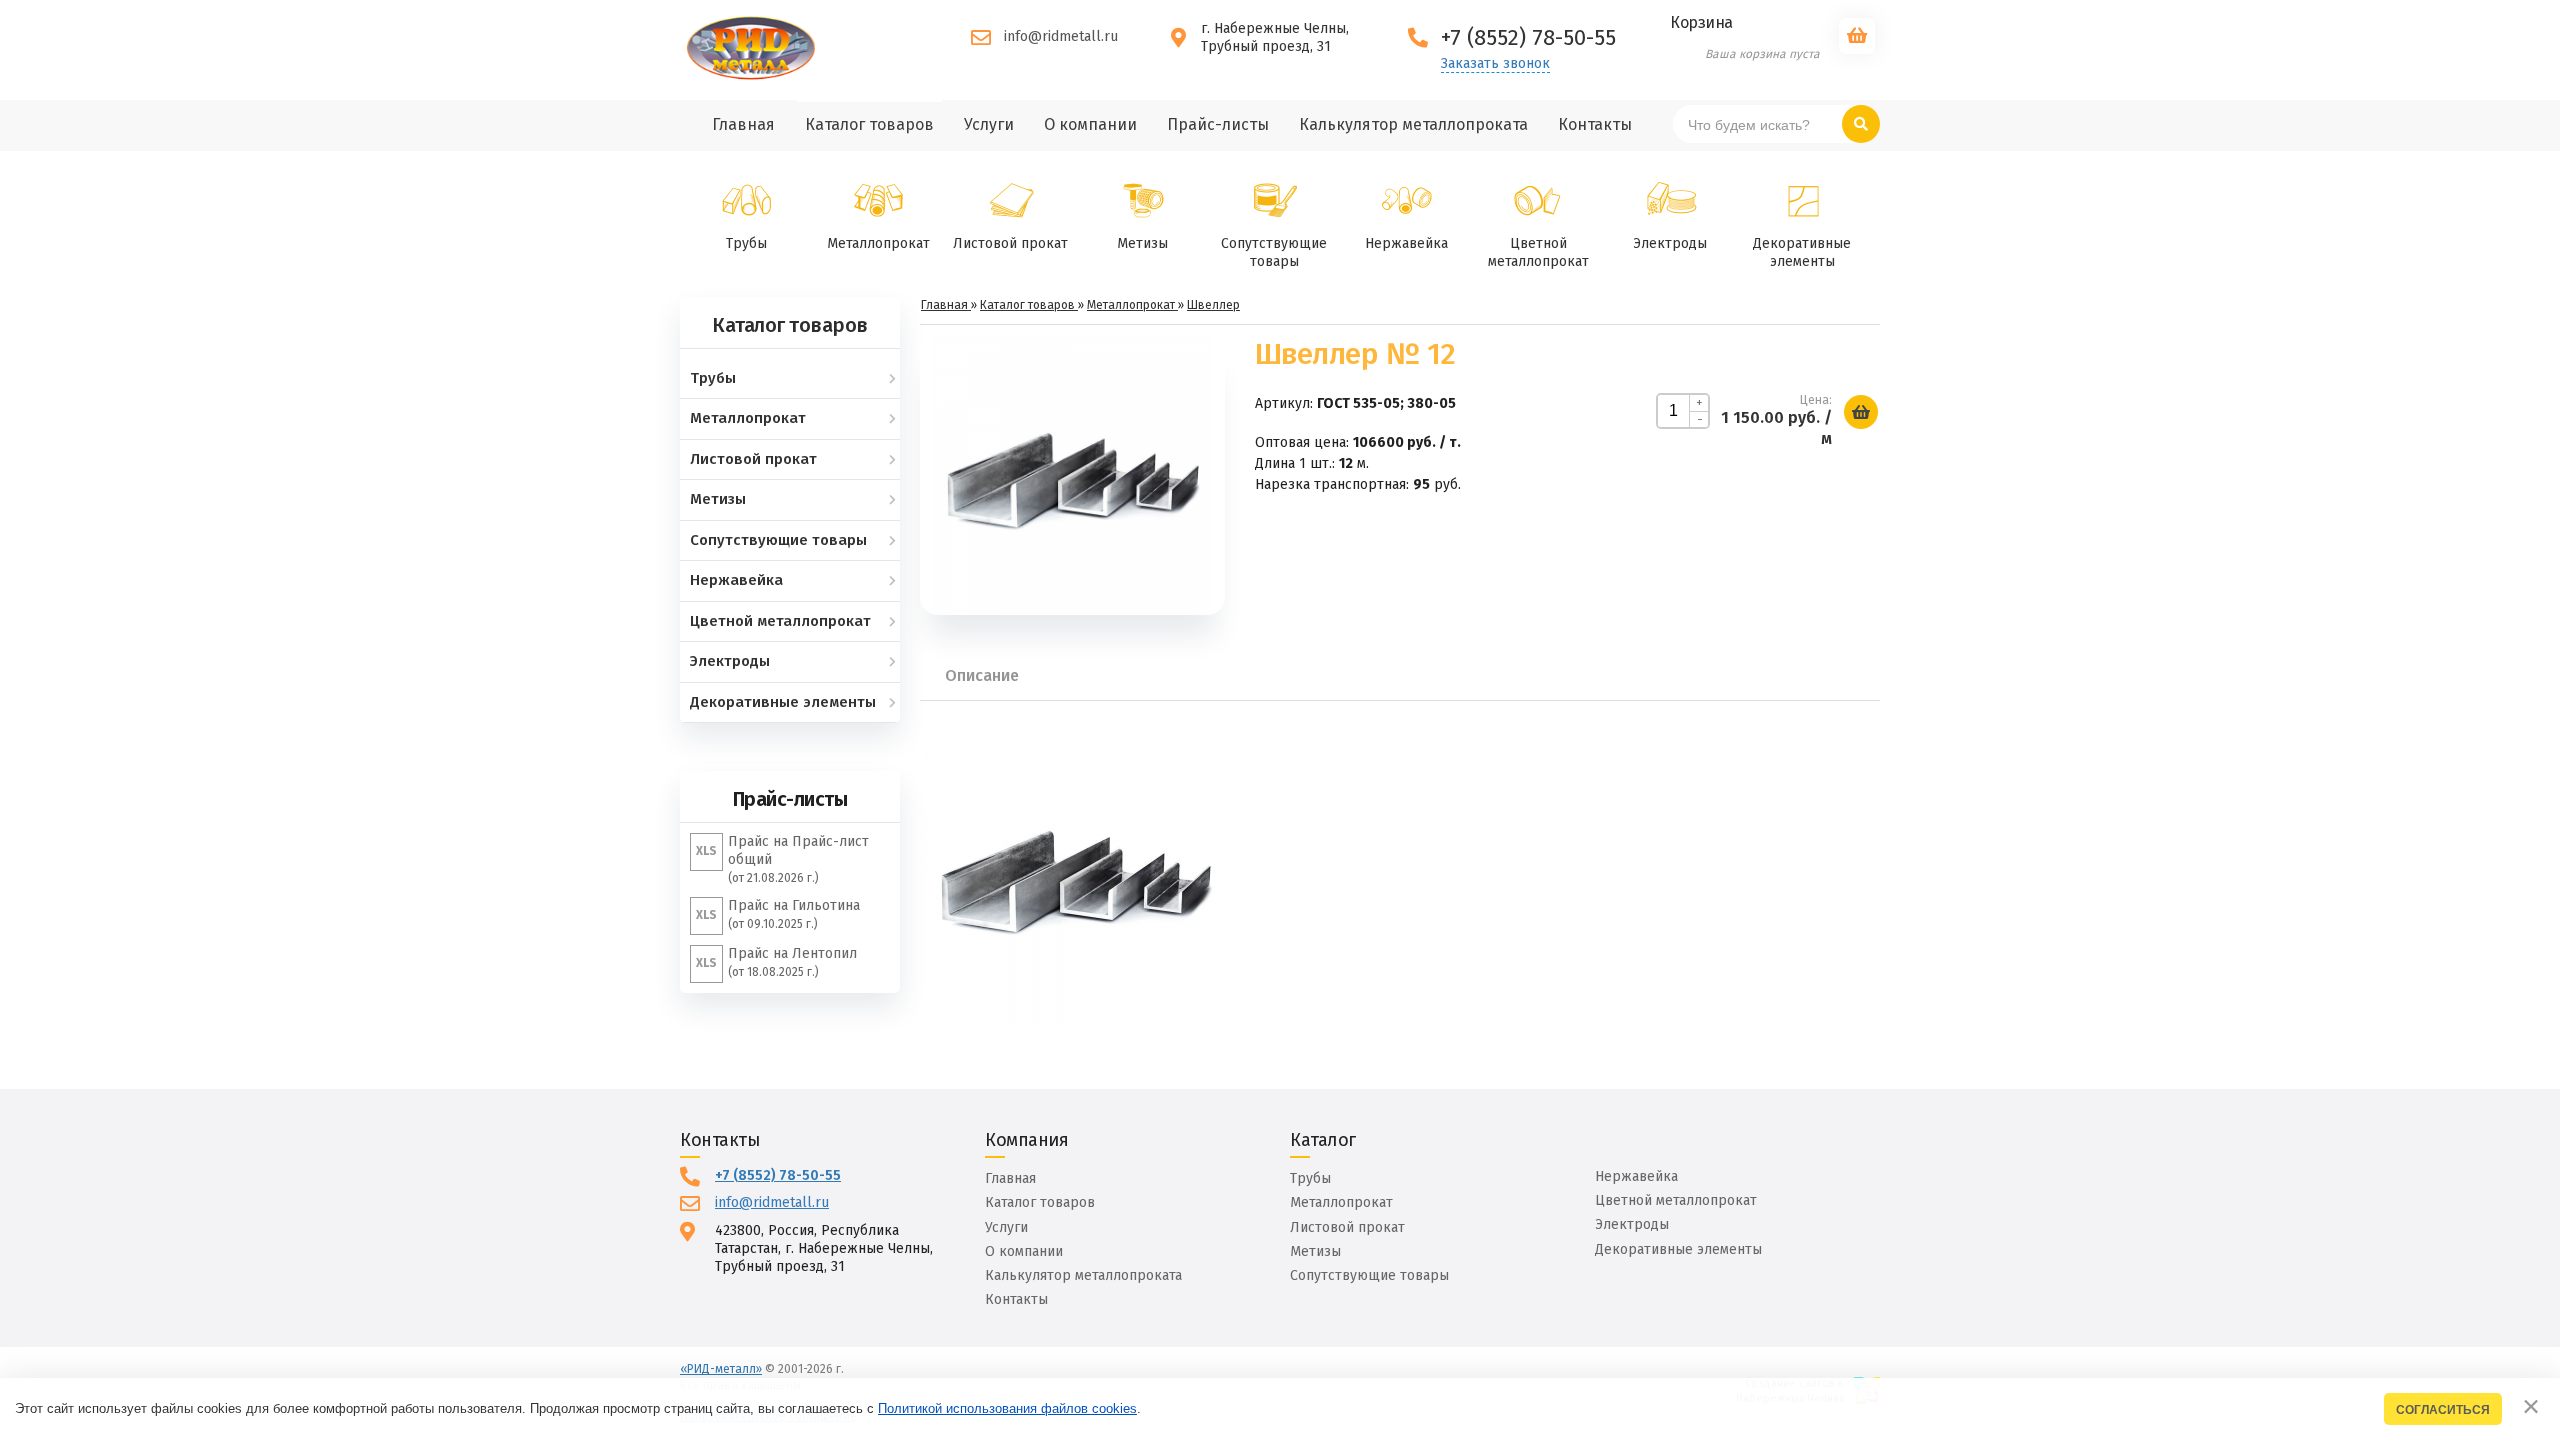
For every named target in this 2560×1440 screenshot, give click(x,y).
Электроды (1670, 243)
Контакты (1016, 1299)
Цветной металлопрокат (1538, 252)
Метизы (1142, 243)
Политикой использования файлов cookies (1007, 1408)
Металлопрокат (878, 243)
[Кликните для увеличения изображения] (1072, 475)
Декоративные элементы (1802, 252)
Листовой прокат (1010, 243)
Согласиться (2443, 1409)
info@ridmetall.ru (1061, 36)
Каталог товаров (1040, 1202)
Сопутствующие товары (1274, 252)
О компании (1024, 1251)
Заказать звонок (1495, 64)
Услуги (1006, 1227)
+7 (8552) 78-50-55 (778, 1175)
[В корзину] (1861, 412)
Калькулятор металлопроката (1083, 1275)
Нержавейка (1406, 243)
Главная (1010, 1178)
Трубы (746, 243)
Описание (982, 675)
